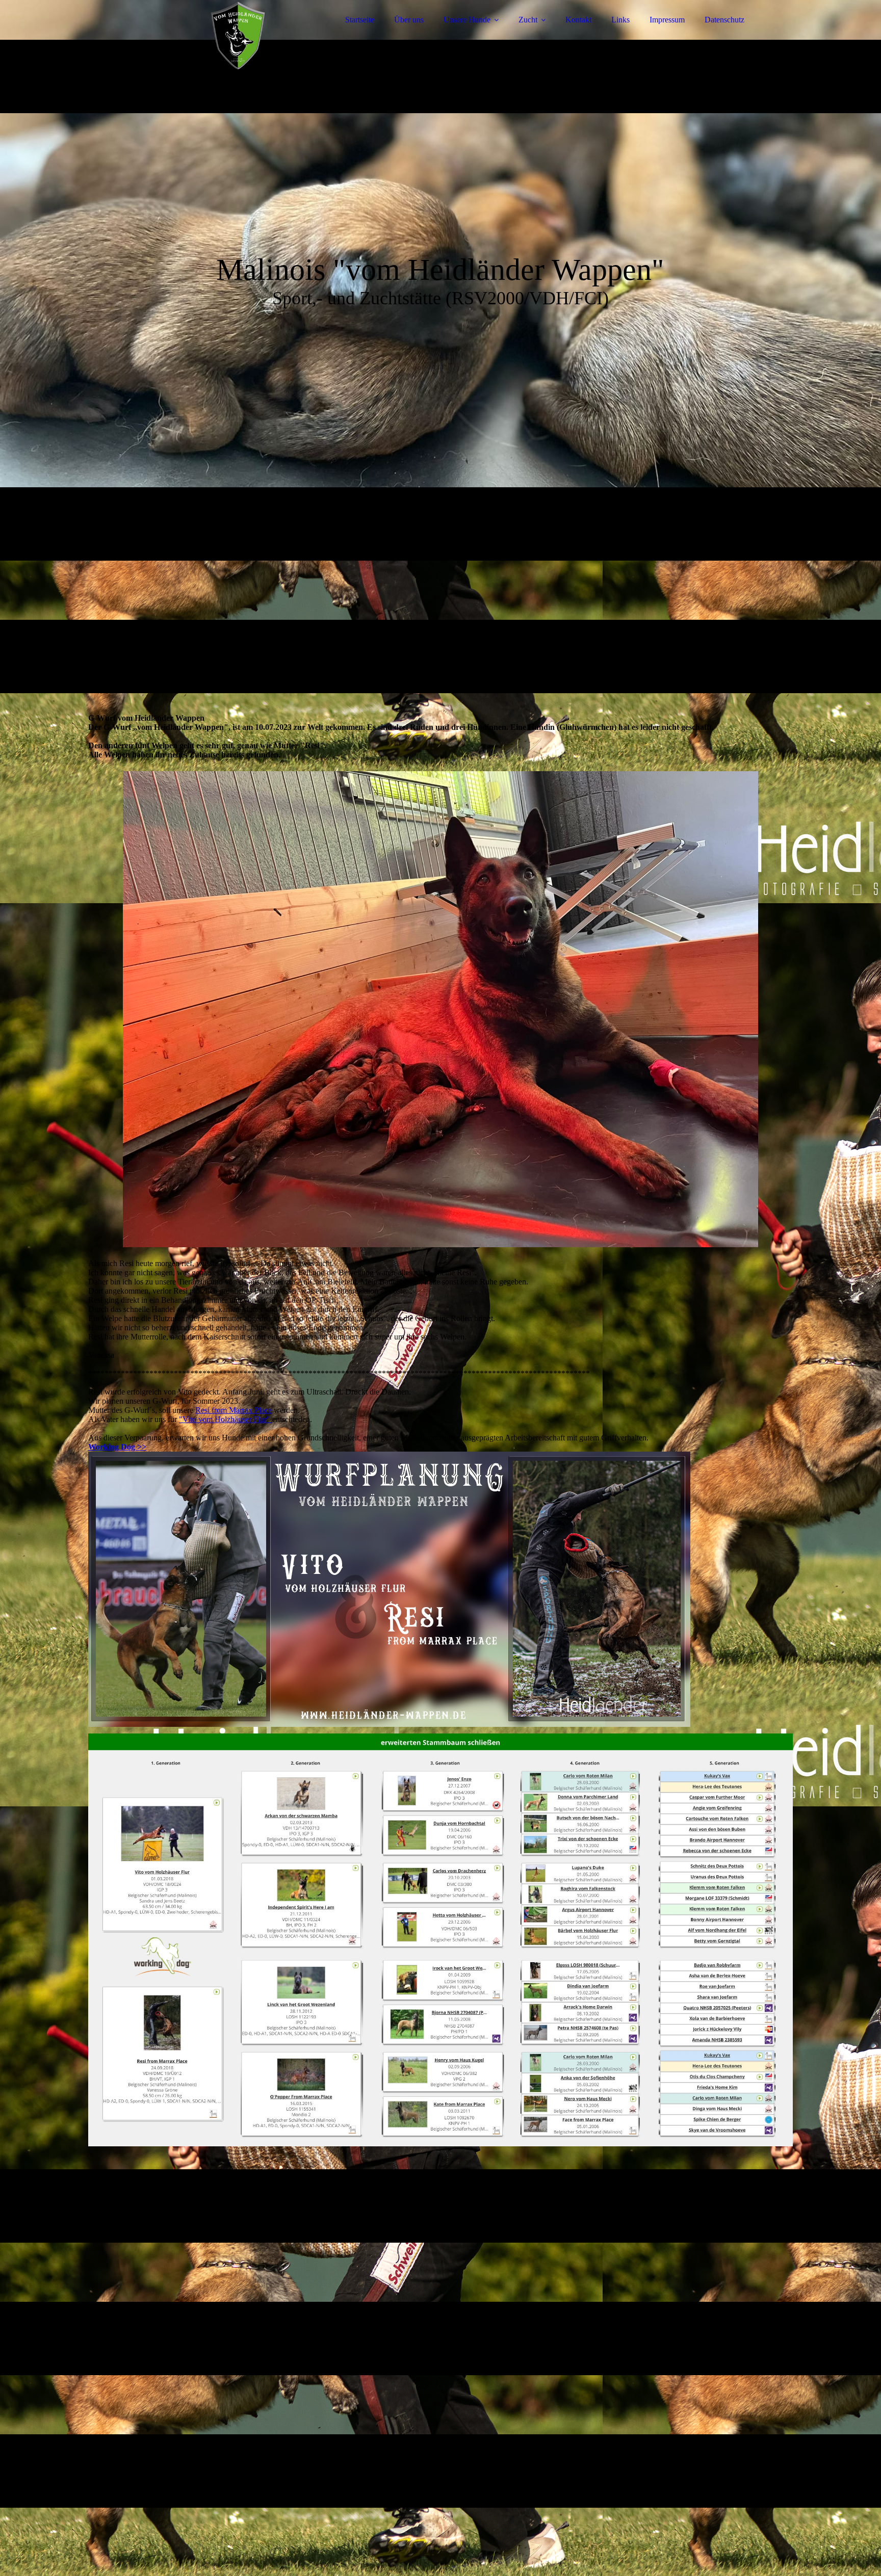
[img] (177, 36)
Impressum (667, 20)
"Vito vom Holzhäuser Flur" (226, 1419)
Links (620, 20)
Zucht (528, 20)
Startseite (360, 20)
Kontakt (578, 20)
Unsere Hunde (467, 20)
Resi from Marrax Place (234, 1410)
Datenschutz (724, 20)
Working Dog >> (117, 1447)
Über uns (409, 20)
